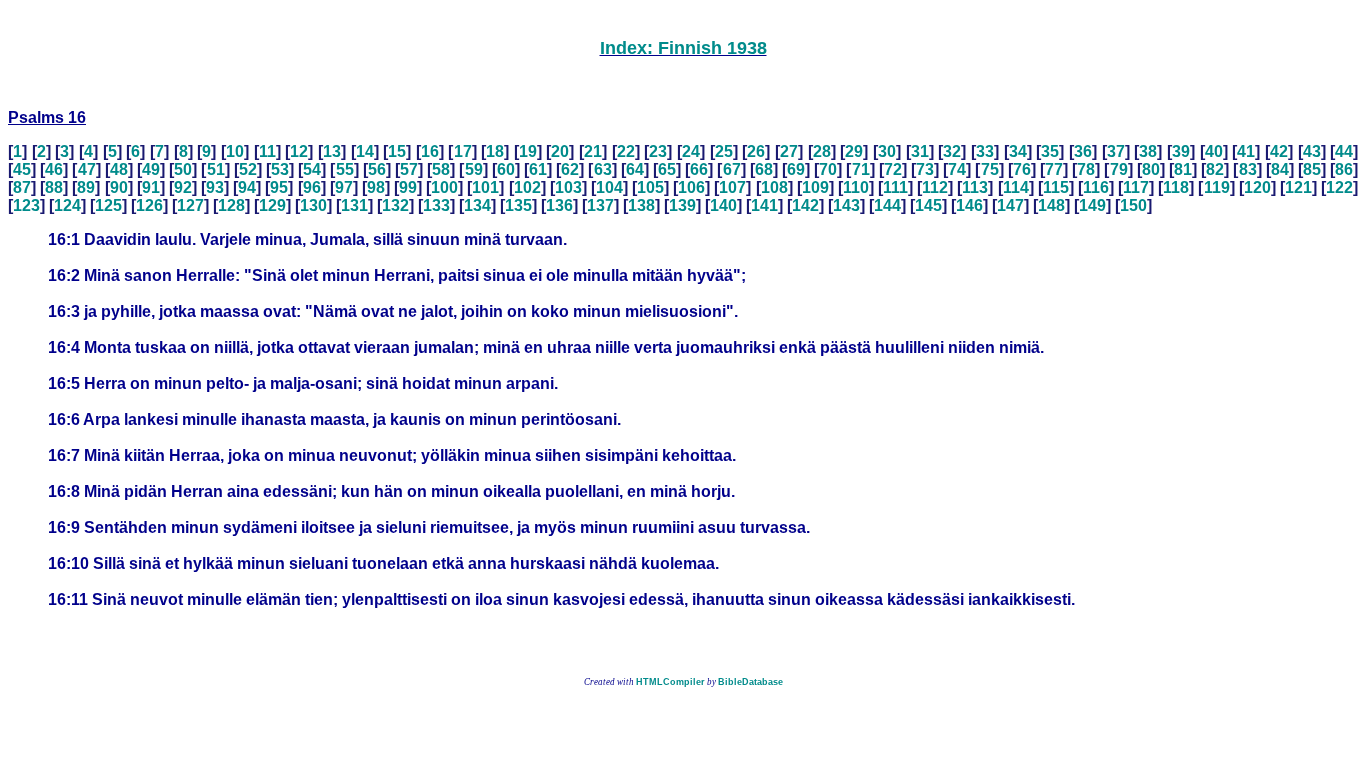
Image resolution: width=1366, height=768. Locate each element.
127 (190, 205)
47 (87, 169)
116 (1096, 187)
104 (609, 187)
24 (691, 151)
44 (1344, 151)
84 (1280, 169)
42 (1279, 151)
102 (527, 187)
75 (990, 169)
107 (732, 187)
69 (796, 169)
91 (151, 187)
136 (559, 205)
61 (538, 169)
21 (593, 151)
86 (1344, 169)
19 (528, 151)
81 (1183, 169)
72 (893, 169)
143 (846, 205)
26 (756, 151)
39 (1181, 151)
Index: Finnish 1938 (683, 48)
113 (975, 187)
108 (774, 187)
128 (231, 205)
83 (1248, 169)
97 (344, 187)
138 (641, 205)
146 (969, 205)
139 (682, 205)
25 (724, 151)
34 (1018, 151)
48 (119, 169)
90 (119, 187)
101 (485, 187)
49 (151, 169)
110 (856, 187)
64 (635, 169)
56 (377, 169)
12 (299, 151)
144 (887, 205)
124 (67, 205)
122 (1339, 187)
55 (345, 169)
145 (928, 205)
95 (279, 187)
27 (789, 151)
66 (699, 169)
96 (312, 187)
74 (957, 169)
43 (1312, 151)
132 (395, 205)
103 (568, 187)
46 (54, 169)
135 (518, 205)
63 (603, 169)
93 (215, 187)
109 (815, 187)
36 (1083, 151)
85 (1312, 169)
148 (1051, 205)
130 (313, 205)
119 (1217, 187)
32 (952, 151)
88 (54, 187)
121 (1298, 187)
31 (920, 151)
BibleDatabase (750, 682)
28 (822, 151)
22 (626, 151)
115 (1056, 187)
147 (1010, 205)
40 (1214, 151)
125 (108, 205)
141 (764, 205)
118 (1176, 187)
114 (1016, 187)
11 (267, 151)
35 (1050, 151)
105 (650, 187)
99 (408, 187)
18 (495, 151)
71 (861, 169)
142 (805, 205)
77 (1054, 169)
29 (854, 151)
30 (887, 151)
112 (935, 187)
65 (667, 169)
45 (22, 169)
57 (409, 169)
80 (1151, 169)
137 (600, 205)
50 (183, 169)
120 (1257, 187)
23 (658, 151)
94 (247, 187)
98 (376, 187)
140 (723, 205)
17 (463, 151)
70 (828, 169)
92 (183, 187)
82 (1215, 169)
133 (436, 205)
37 (1116, 151)
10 (235, 151)
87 (22, 187)
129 (272, 205)
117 (1136, 187)
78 (1086, 169)
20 (560, 151)
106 (691, 187)
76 (1022, 169)
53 (280, 169)
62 (570, 169)
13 (332, 151)
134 (477, 205)
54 (312, 169)
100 (444, 187)
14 (365, 151)
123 (26, 205)
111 (895, 187)
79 (1119, 169)
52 (248, 169)
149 (1092, 205)
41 (1246, 151)
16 (430, 151)
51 (216, 169)
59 (474, 169)
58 (441, 169)
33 (985, 151)
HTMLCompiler (670, 682)
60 (506, 169)
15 (397, 151)
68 (764, 169)
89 (86, 187)
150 (1133, 205)
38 (1148, 151)
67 (732, 169)
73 (925, 169)
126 (149, 205)
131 (354, 205)
